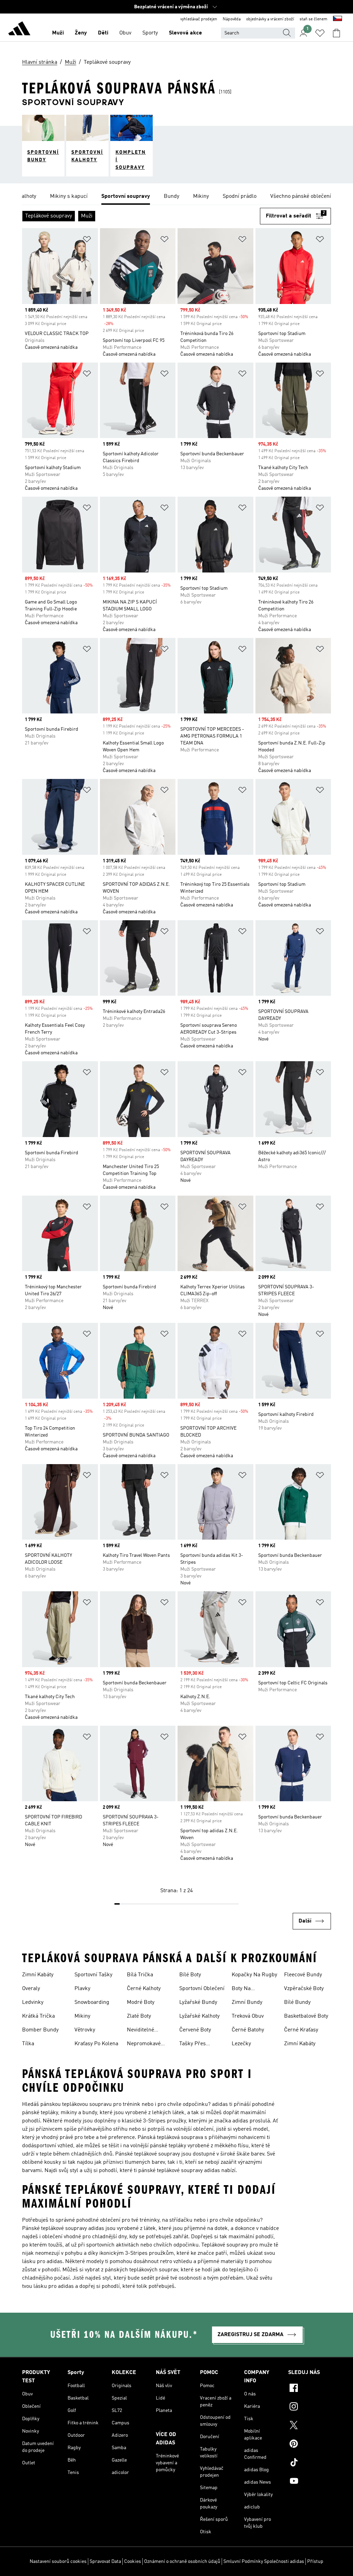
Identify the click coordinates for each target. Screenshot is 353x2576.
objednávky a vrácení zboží (270, 19)
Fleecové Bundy (303, 1975)
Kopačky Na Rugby (254, 1975)
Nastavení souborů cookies (58, 2562)
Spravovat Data (105, 2562)
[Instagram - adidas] (310, 2407)
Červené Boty (195, 2030)
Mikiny (82, 2016)
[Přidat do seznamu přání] (87, 240)
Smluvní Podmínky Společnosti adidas (264, 2562)
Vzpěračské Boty (304, 1989)
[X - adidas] (310, 2426)
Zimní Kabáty (38, 1975)
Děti (103, 33)
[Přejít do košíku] (336, 33)
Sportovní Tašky (93, 1975)
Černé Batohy (248, 2030)
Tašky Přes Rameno (193, 2045)
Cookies (133, 2562)
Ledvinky (33, 2002)
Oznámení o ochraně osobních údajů (182, 2562)
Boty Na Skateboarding (249, 1989)
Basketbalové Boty (306, 2016)
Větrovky (85, 2030)
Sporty (150, 33)
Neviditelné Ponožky (140, 2031)
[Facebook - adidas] (310, 2389)
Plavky (82, 1989)
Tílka (28, 2044)
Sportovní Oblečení (202, 1989)
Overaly (31, 1989)
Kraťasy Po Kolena (96, 2044)
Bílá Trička (140, 1975)
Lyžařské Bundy (198, 2002)
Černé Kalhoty (144, 1989)
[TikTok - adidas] (310, 2463)
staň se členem (314, 19)
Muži (58, 33)
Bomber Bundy (40, 2030)
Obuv (125, 33)
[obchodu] (19, 30)
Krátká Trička (38, 2016)
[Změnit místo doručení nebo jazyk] (337, 19)
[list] (176, 197)
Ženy (81, 33)
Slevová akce (185, 33)
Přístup (315, 2562)
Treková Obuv (248, 2016)
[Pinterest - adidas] (310, 2445)
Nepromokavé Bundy (144, 2045)
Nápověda (232, 19)
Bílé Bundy (297, 2002)
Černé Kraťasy (301, 2030)
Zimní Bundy (247, 2002)
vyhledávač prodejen (199, 19)
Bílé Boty (190, 1975)
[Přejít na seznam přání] (320, 33)
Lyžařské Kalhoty (199, 2016)
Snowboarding (92, 2002)
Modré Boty (141, 2002)
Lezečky (241, 2044)
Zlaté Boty (139, 2016)
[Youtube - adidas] (310, 2482)
